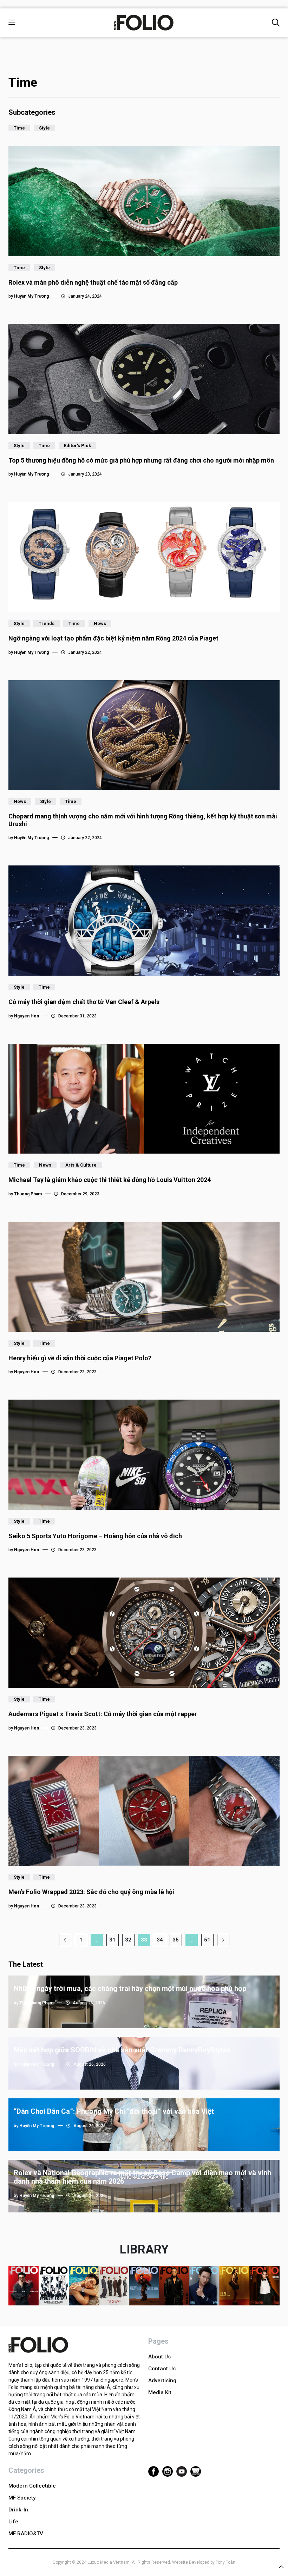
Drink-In (18, 2510)
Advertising (162, 2381)
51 (207, 1940)
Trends (47, 623)
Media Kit (160, 2392)
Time (19, 128)
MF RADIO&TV (26, 2534)
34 (160, 1940)
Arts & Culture (81, 1165)
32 (128, 1940)
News (100, 623)
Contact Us (162, 2369)
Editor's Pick (77, 446)
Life (13, 2522)
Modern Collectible (32, 2486)
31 (112, 1940)
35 (176, 1940)
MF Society (22, 2498)
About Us (159, 2357)
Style (44, 128)
